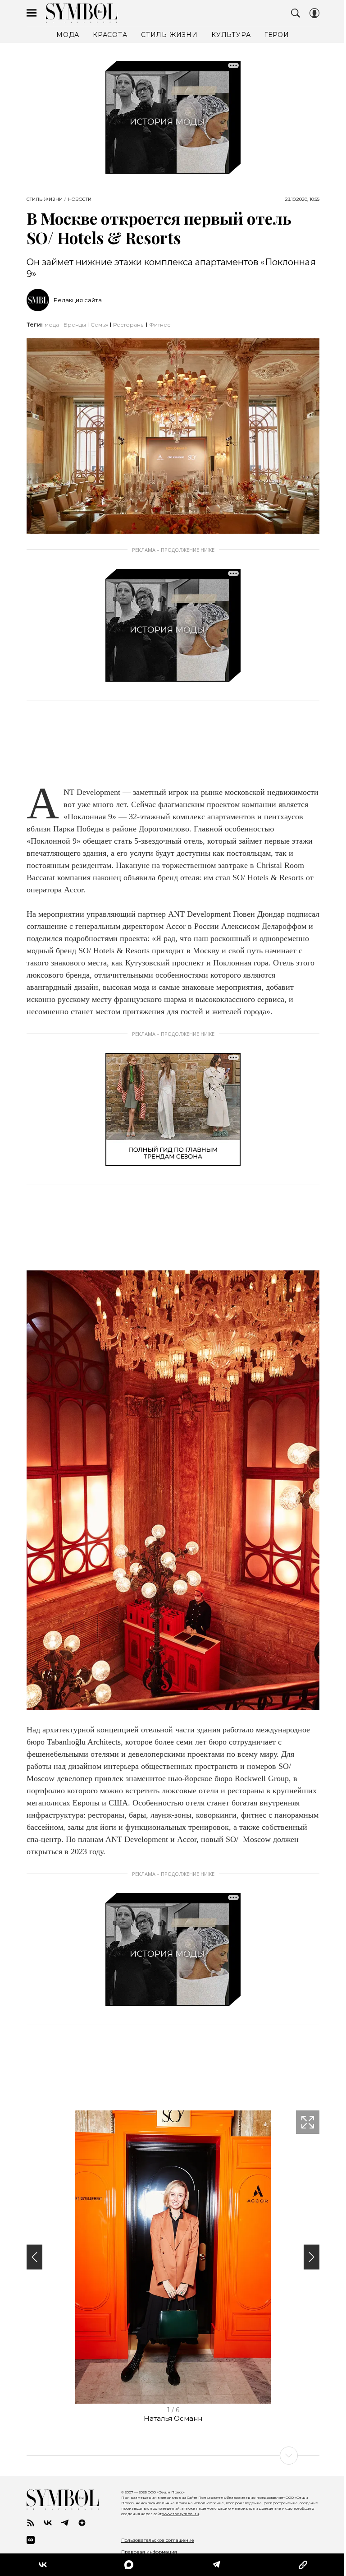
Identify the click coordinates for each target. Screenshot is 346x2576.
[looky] (31, 2540)
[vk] (48, 2523)
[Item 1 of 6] (173, 2257)
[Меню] (32, 13)
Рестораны (129, 325)
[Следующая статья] (173, 2456)
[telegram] (65, 2523)
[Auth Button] (314, 13)
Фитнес (160, 325)
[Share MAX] (129, 2565)
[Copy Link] (303, 2565)
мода (52, 325)
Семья (100, 325)
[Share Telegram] (216, 2565)
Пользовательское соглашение (158, 2540)
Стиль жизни (45, 199)
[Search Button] (296, 13)
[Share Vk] (43, 2565)
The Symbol (82, 13)
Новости (80, 199)
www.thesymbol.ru (181, 2514)
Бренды (75, 325)
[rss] (31, 2523)
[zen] (82, 2523)
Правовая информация (149, 2552)
